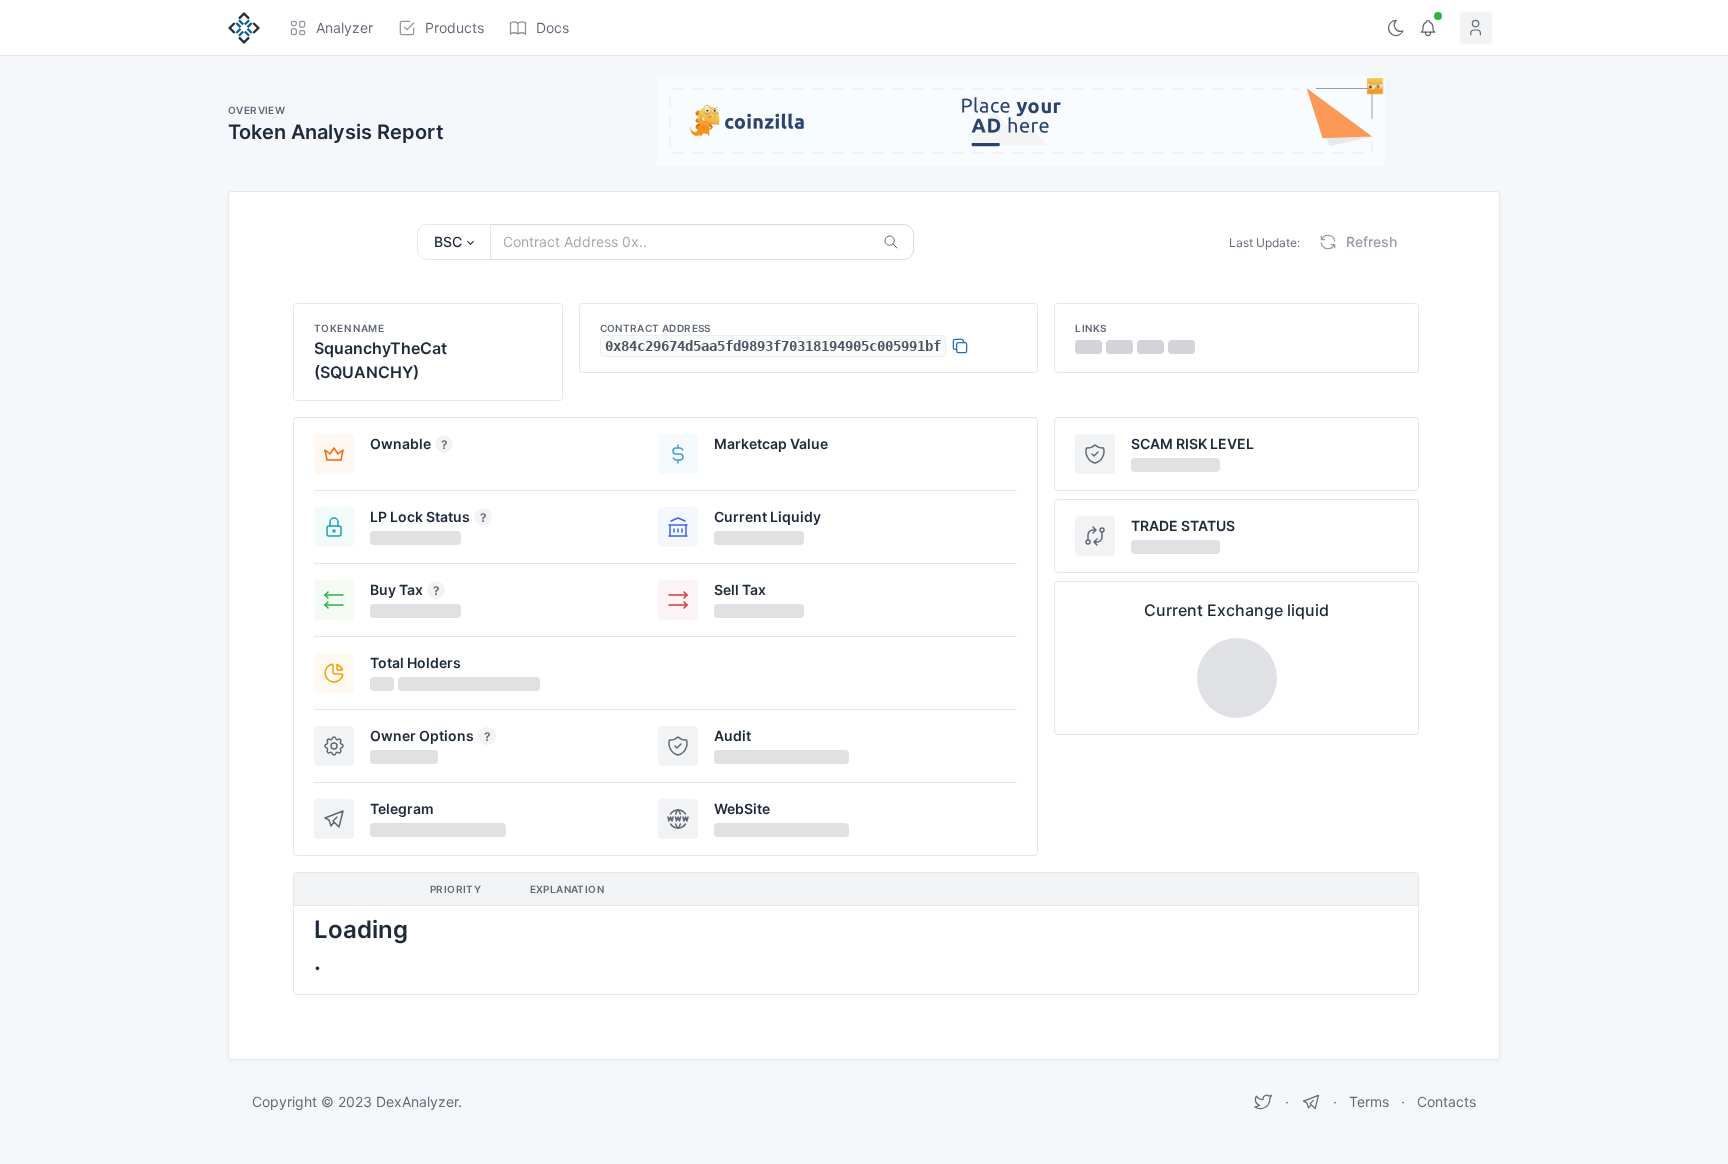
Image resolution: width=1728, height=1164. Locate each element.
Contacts (1446, 1101)
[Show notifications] (1428, 28)
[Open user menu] (1480, 28)
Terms (1369, 1101)
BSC (448, 241)
